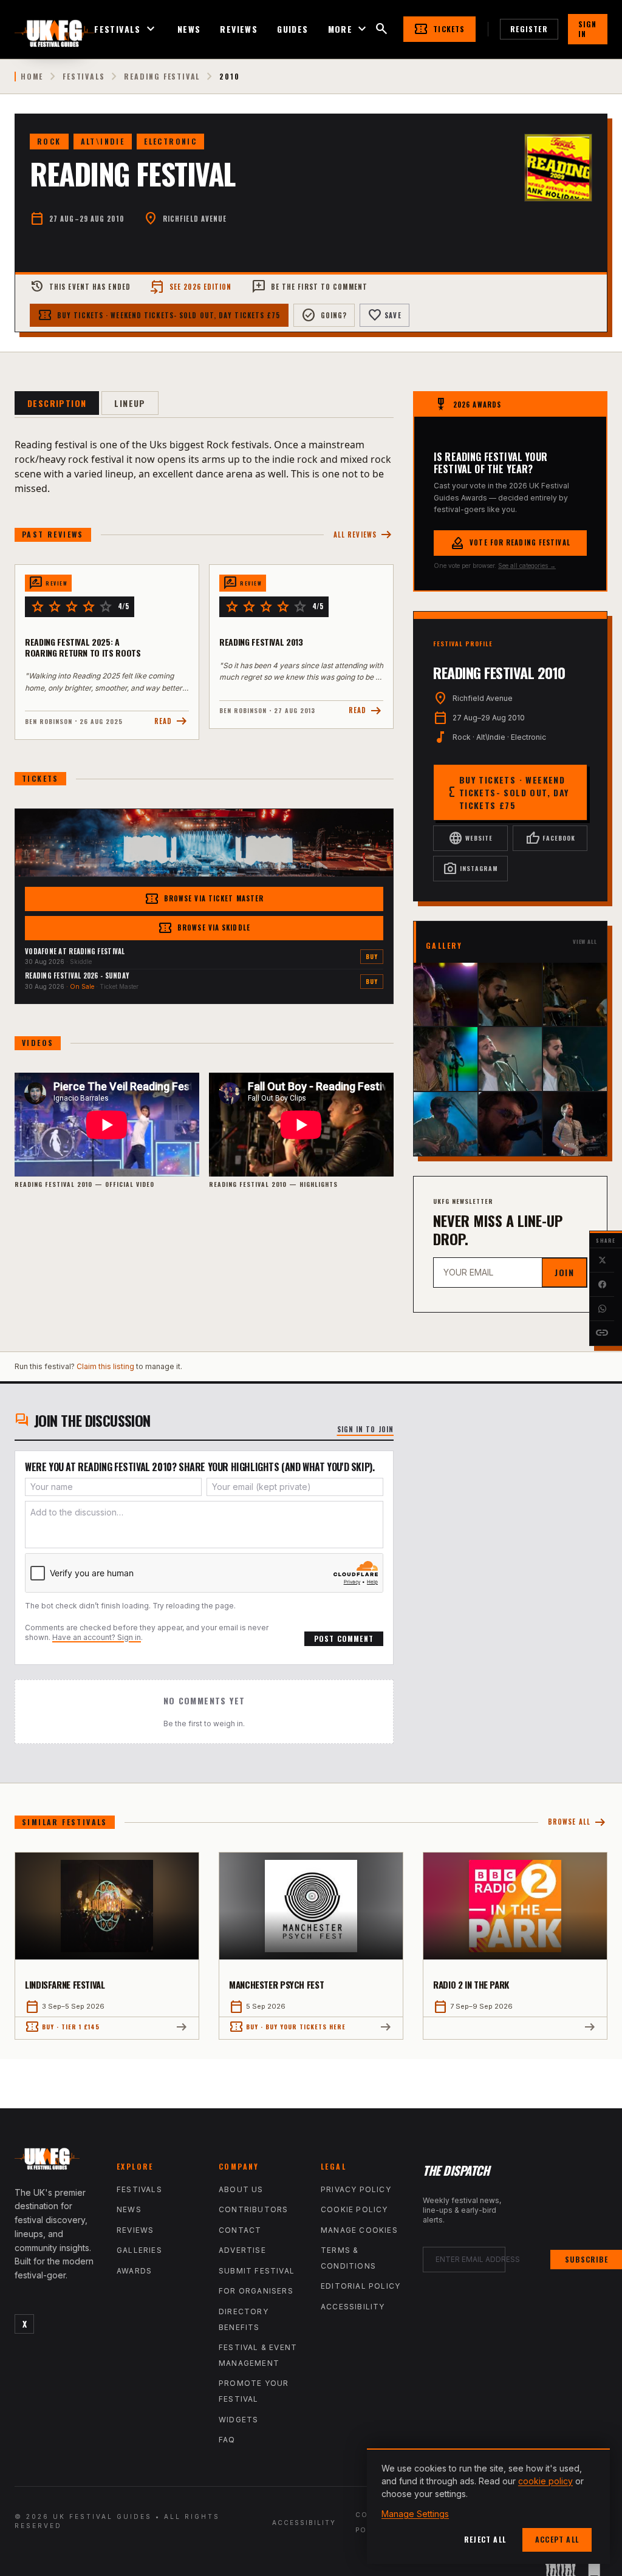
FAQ (227, 2440)
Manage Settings (415, 2514)
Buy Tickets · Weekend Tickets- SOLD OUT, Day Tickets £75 (159, 315)
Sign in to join (366, 1429)
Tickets (439, 29)
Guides (292, 29)
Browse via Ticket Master (204, 899)
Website (470, 838)
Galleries (139, 2250)
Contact (240, 2230)
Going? (324, 315)
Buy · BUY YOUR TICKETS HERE (287, 2027)
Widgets (238, 2420)
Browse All (578, 1823)
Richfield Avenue (195, 219)
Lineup (130, 403)
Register (529, 29)
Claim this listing (105, 1366)
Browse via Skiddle (204, 928)
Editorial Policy (361, 2286)
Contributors (253, 2209)
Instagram (470, 869)
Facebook (550, 838)
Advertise (242, 2250)
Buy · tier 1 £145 (62, 2027)
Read (172, 721)
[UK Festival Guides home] (56, 2162)
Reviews (239, 29)
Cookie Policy (354, 2209)
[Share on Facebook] (602, 1285)
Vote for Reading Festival (510, 543)
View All (585, 942)
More (349, 29)
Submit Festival (257, 2271)
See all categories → (527, 565)
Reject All (485, 2539)
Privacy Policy (356, 2189)
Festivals (126, 29)
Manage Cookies (359, 2230)
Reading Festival (162, 77)
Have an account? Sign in (97, 1637)
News (189, 29)
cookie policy (545, 2481)
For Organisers (256, 2291)
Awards (134, 2271)
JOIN (564, 1272)
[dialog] (488, 2506)
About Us (241, 2189)
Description (57, 403)
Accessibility (353, 2307)
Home (32, 77)
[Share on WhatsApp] (602, 1309)
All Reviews (364, 535)
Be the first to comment (309, 287)
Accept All (557, 2539)
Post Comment (344, 1638)
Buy (372, 956)
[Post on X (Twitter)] (602, 1260)
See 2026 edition (191, 287)
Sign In (588, 29)
